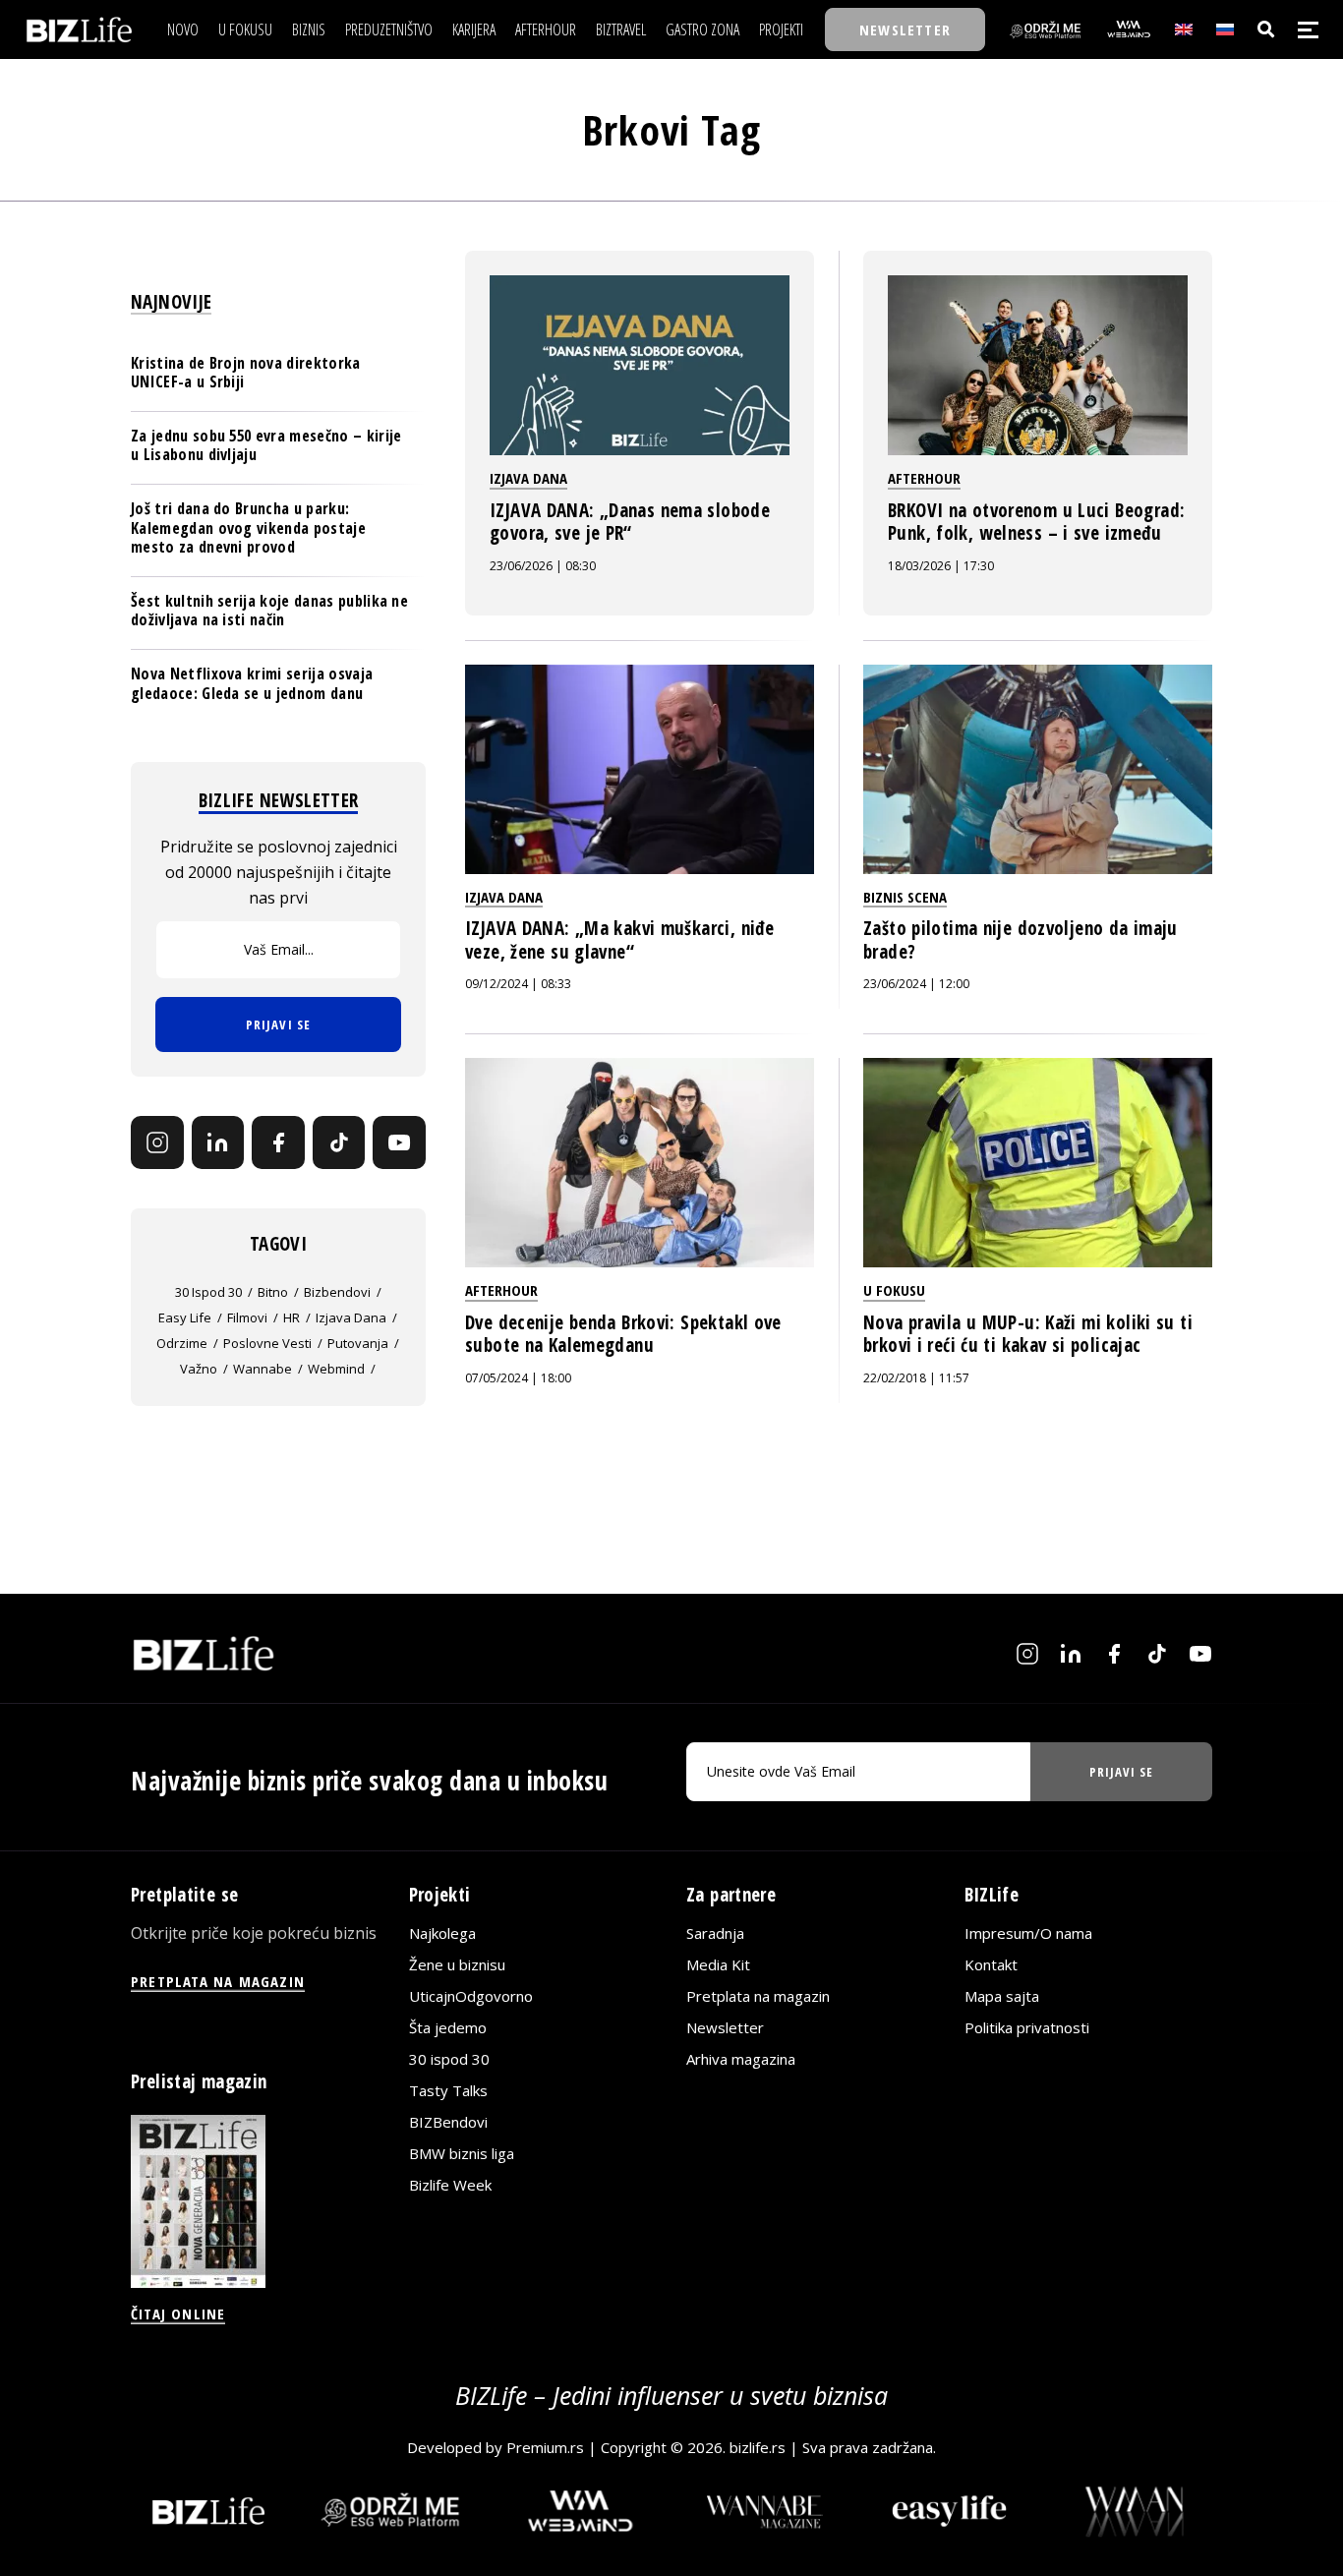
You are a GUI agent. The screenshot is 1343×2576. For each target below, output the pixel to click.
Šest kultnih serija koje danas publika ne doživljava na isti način (269, 610)
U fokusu (894, 1290)
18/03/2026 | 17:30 (941, 566)
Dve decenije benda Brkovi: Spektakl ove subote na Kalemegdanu (623, 1334)
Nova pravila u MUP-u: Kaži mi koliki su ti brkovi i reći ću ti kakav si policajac (1028, 1334)
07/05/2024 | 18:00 (518, 1378)
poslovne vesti (267, 1343)
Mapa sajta (1002, 1996)
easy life (185, 1317)
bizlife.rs (758, 2447)
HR (292, 1317)
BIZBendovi (448, 2122)
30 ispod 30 (208, 1292)
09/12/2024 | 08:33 (518, 984)
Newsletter (725, 2027)
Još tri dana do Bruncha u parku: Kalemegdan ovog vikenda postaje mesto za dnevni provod (248, 527)
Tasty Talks (448, 2090)
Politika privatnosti (1027, 2027)
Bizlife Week (450, 2185)
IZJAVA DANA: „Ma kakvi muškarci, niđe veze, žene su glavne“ (619, 940)
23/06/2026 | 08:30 (543, 566)
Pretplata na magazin (758, 1996)
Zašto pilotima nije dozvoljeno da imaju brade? (1021, 940)
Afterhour (924, 478)
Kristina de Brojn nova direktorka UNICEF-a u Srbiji (246, 372)
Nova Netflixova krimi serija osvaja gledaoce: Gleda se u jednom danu (252, 683)
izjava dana (351, 1317)
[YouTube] (399, 1142)
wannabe (263, 1369)
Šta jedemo (448, 2027)
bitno (273, 1292)
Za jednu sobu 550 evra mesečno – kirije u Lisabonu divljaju (266, 445)
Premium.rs (545, 2447)
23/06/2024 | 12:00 (916, 984)
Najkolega (442, 1933)
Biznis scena (905, 897)
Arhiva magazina (741, 2059)
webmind (336, 1369)
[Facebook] (278, 1142)
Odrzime (182, 1343)
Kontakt (991, 1964)
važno (199, 1369)
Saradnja (715, 1933)
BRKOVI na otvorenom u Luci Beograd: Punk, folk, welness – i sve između (1036, 522)
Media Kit (718, 1964)
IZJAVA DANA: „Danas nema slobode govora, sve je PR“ (630, 522)
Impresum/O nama (1028, 1933)
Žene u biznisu (457, 1964)
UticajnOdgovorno (471, 1996)
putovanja (358, 1343)
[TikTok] (339, 1142)
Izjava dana (528, 478)
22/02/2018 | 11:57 (916, 1378)
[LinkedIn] (218, 1142)
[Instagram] (157, 1142)
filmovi (247, 1317)
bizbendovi (337, 1292)
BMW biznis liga (462, 2153)
